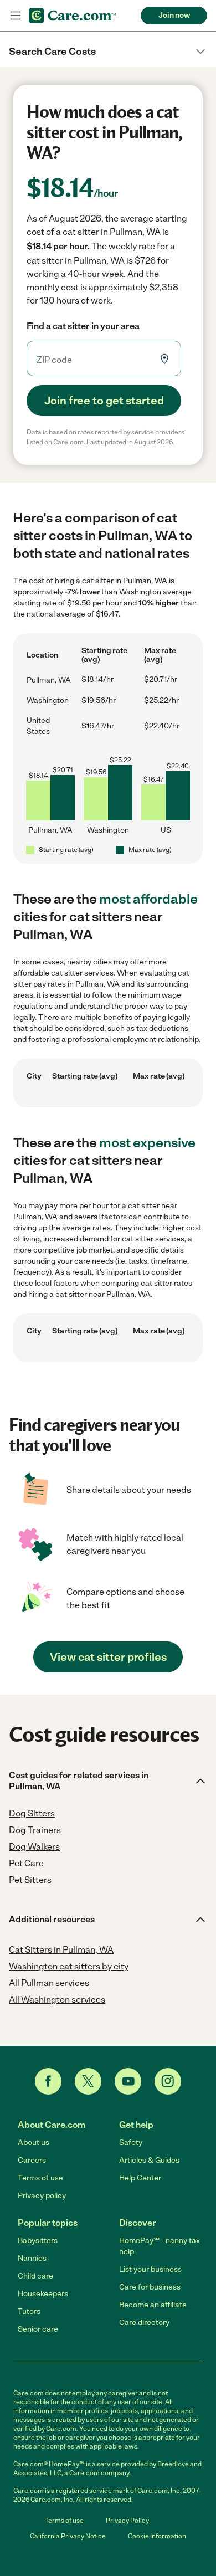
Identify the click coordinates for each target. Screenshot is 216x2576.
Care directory (144, 2323)
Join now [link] (174, 15)
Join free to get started (104, 401)
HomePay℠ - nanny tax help (160, 2246)
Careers (32, 2160)
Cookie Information (157, 2536)
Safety (131, 2143)
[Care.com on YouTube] (128, 2081)
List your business (150, 2269)
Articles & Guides (149, 2160)
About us (34, 2143)
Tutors (29, 2311)
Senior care (38, 2329)
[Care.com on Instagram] (168, 2081)
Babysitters (38, 2241)
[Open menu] (16, 16)
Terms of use (40, 2178)
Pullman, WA (49, 680)
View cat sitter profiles (108, 1657)
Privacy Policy (127, 2521)
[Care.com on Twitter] (88, 2081)
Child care (35, 2276)
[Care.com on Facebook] (48, 2081)
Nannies (32, 2258)
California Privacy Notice (68, 2536)
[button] (108, 52)
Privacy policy (42, 2196)
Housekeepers (43, 2294)
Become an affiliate (153, 2305)
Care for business (150, 2287)
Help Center (140, 2178)
